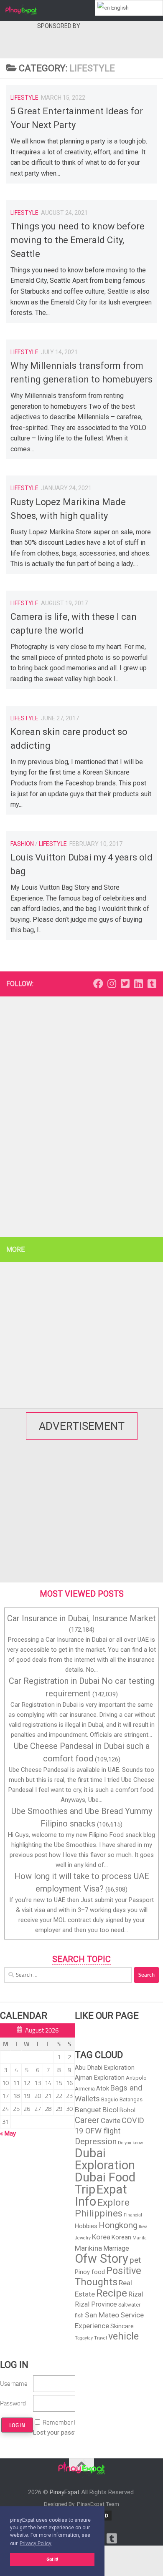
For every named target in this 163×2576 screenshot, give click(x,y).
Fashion (22, 844)
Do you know (130, 2143)
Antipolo (136, 2078)
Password (13, 2403)
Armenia (85, 2089)
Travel (101, 2338)
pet (135, 2260)
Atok (103, 2088)
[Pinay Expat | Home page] (27, 10)
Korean (121, 2237)
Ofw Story (102, 2259)
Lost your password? (62, 2433)
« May (8, 2133)
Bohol (127, 2110)
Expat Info (101, 2195)
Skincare (122, 2326)
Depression (96, 2141)
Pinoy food (90, 2272)
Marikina (88, 2248)
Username (14, 2384)
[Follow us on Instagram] (112, 984)
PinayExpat (65, 2492)
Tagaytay (84, 2338)
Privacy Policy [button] (36, 2543)
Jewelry (83, 2238)
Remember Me (63, 2423)
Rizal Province (96, 2304)
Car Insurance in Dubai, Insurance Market (81, 1618)
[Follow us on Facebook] (98, 984)
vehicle (124, 2336)
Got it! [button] (52, 2560)
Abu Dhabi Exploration (105, 2068)
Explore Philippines (102, 2208)
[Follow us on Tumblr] (152, 984)
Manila (140, 2238)
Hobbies (86, 2226)
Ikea (143, 2227)
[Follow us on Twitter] (125, 984)
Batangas (131, 2099)
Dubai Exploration (105, 2159)
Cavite (111, 2121)
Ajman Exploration (100, 2078)
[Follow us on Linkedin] (138, 984)
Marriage (116, 2248)
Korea (101, 2237)
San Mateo (102, 2315)
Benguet (88, 2110)
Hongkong (118, 2225)
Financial (133, 2215)
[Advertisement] (82, 1113)
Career (87, 2120)
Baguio (110, 2099)
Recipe (112, 2293)
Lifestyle (24, 98)
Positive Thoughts (108, 2276)
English (119, 8)
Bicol (110, 2110)
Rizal (136, 2294)
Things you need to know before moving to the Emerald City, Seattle (78, 240)
